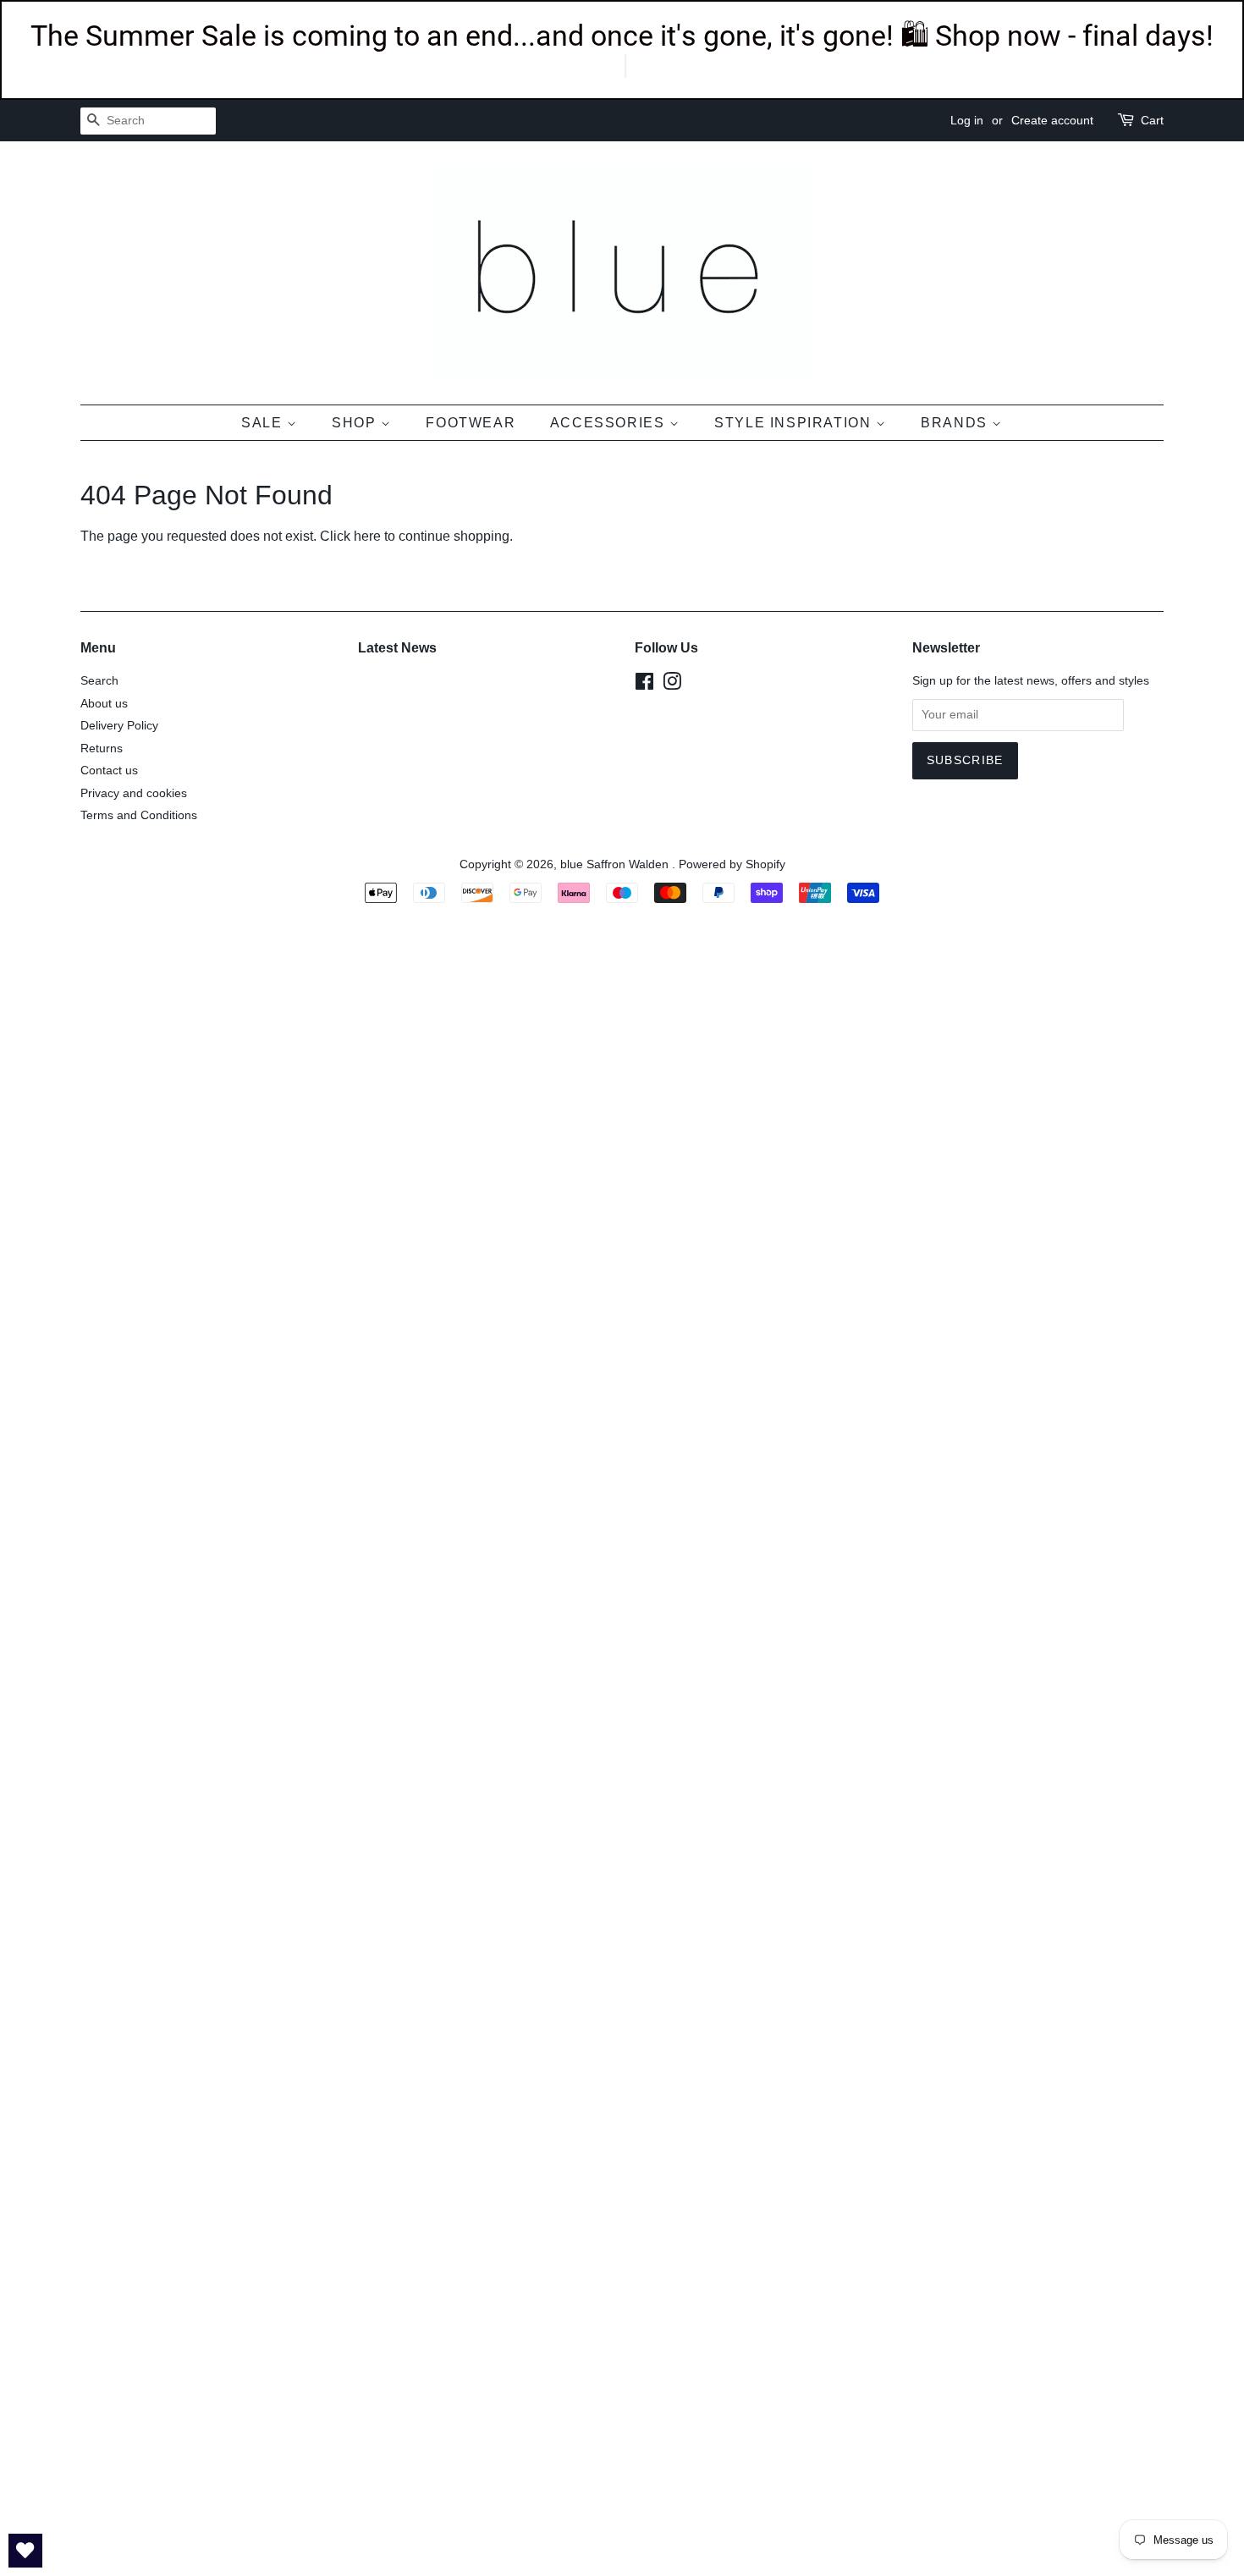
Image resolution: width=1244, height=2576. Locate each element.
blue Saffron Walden (616, 864)
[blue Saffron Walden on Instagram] (672, 685)
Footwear (471, 423)
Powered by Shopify (732, 864)
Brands (956, 423)
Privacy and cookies (134, 793)
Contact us (109, 771)
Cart (1152, 120)
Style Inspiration (795, 423)
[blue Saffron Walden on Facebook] (644, 685)
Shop (356, 423)
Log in (967, 120)
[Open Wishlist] (25, 2551)
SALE (264, 423)
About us (104, 704)
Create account (1052, 120)
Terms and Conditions (139, 815)
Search (99, 681)
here (367, 536)
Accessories (610, 423)
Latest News (397, 648)
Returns (102, 749)
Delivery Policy (119, 726)
